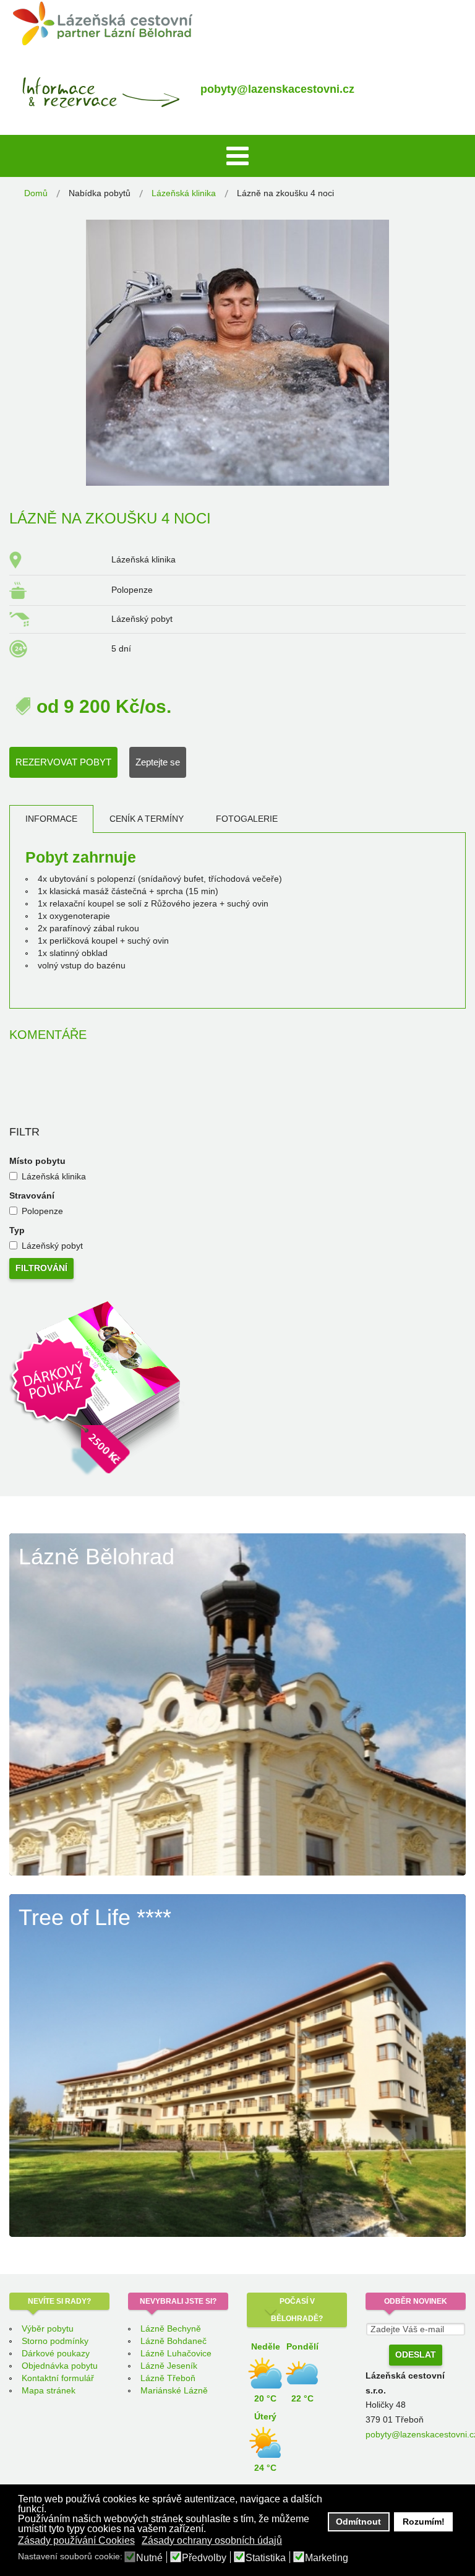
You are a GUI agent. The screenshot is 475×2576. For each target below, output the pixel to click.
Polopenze (42, 1211)
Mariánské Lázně (174, 2390)
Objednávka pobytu (60, 2366)
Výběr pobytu (48, 2328)
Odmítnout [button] (358, 2522)
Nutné (149, 2558)
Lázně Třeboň (168, 2378)
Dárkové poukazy (56, 2353)
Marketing (327, 2558)
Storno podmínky (55, 2341)
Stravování (32, 1195)
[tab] (51, 819)
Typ (17, 1230)
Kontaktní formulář (58, 2378)
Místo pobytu (37, 1161)
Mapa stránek (49, 2390)
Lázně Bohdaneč (173, 2341)
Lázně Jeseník (169, 2366)
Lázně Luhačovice (176, 2353)
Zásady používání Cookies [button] (76, 2540)
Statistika (266, 2558)
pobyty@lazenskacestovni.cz (277, 89)
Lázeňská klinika (54, 1176)
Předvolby (204, 2558)
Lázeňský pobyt (52, 1246)
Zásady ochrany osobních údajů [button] (212, 2540)
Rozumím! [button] (424, 2522)
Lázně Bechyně (171, 2328)
